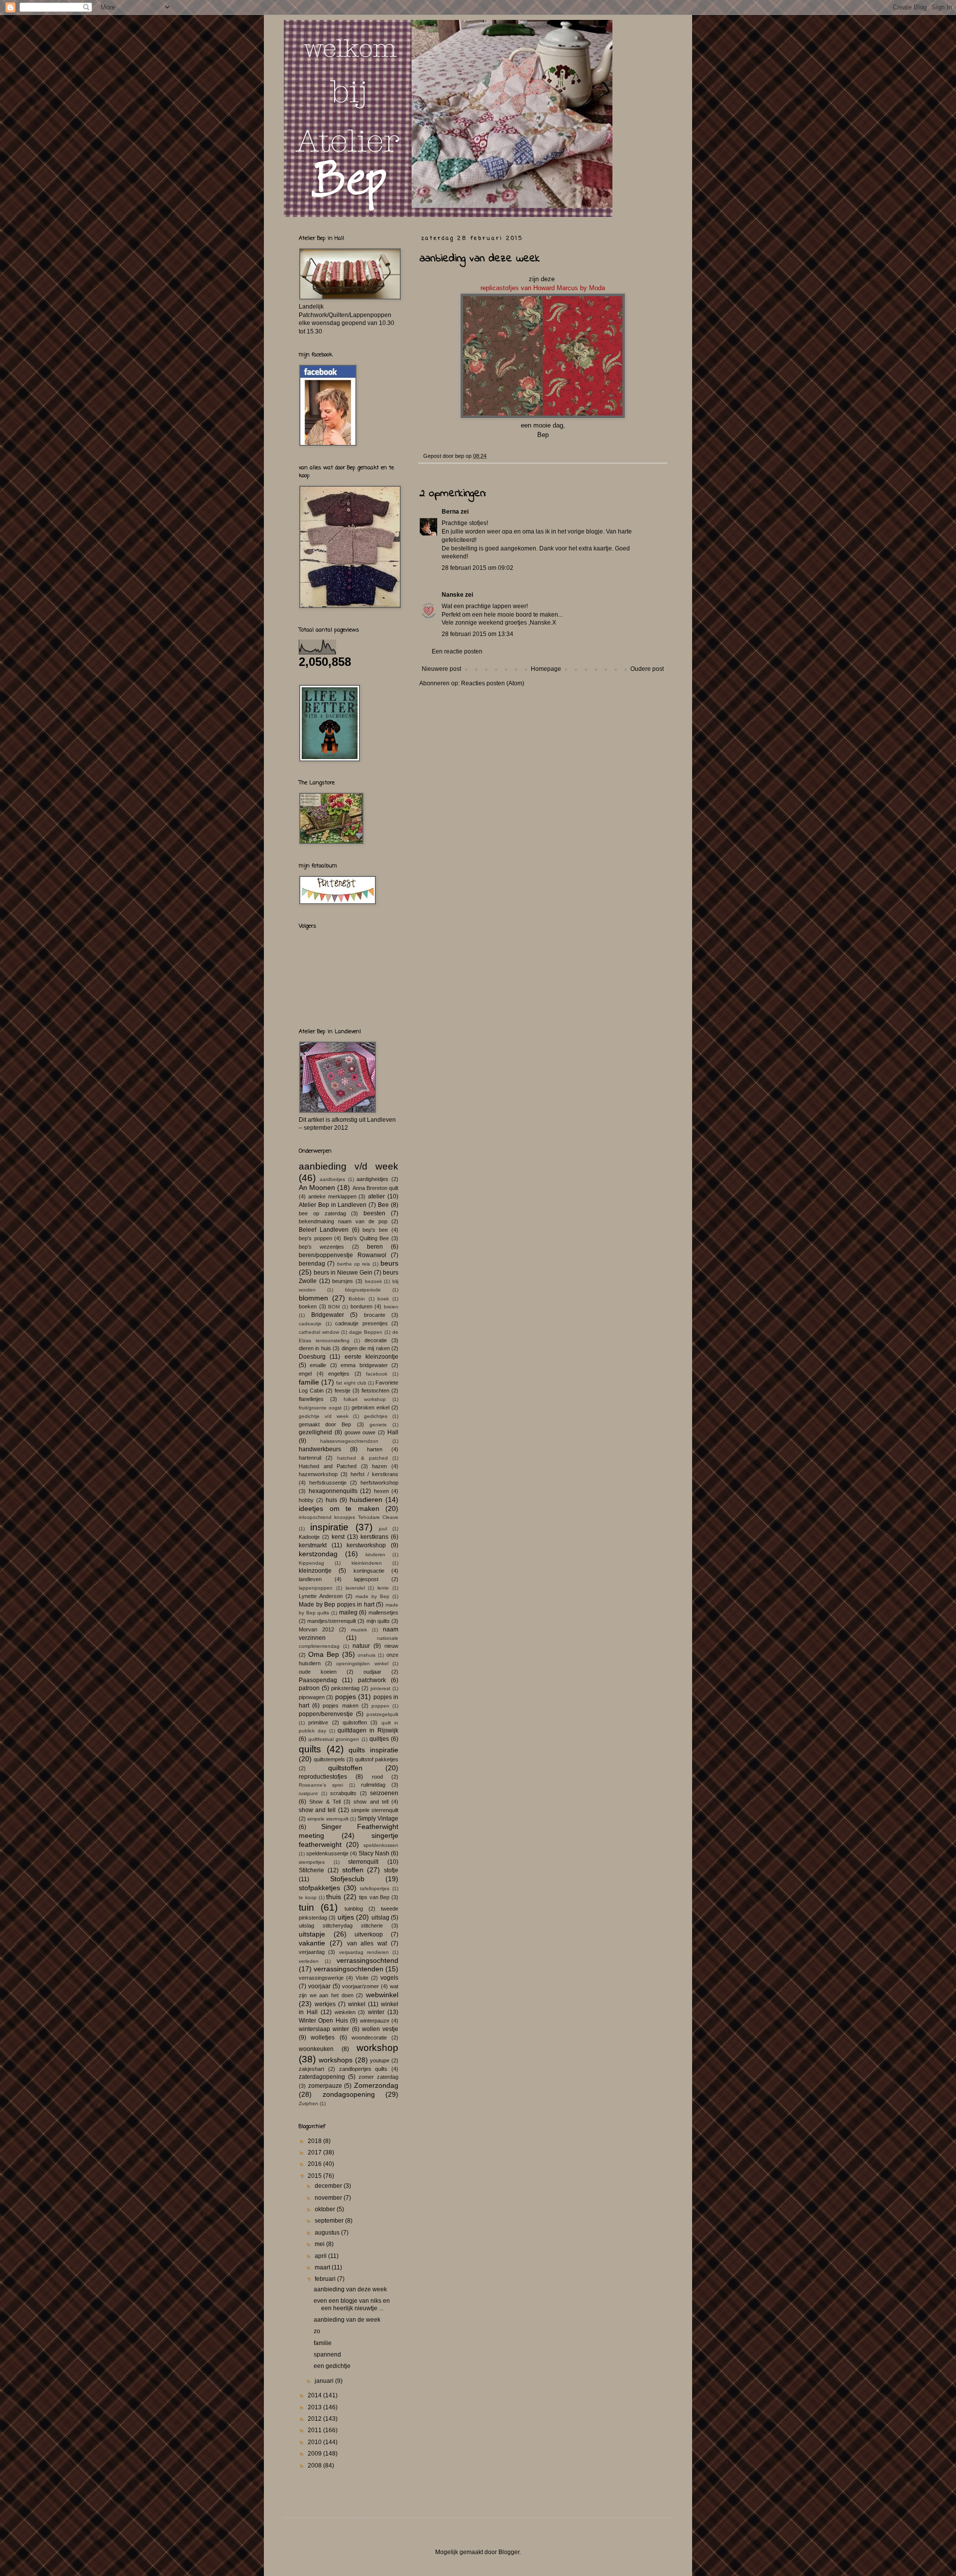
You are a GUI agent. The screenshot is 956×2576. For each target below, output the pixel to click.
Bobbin (357, 1299)
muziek (359, 1630)
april (321, 2256)
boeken (308, 1306)
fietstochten (375, 1391)
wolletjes (323, 2038)
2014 (315, 2395)
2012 (315, 2419)
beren (375, 1247)
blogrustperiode (363, 1290)
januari (325, 2381)
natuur (361, 1646)
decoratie (376, 1340)
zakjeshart (311, 2069)
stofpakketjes (319, 1888)
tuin (306, 1907)
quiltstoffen (345, 1768)
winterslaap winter (324, 2029)
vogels (389, 1978)
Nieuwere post (441, 669)
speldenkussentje (327, 1853)
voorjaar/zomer (360, 1986)
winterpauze (375, 2021)
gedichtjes (376, 1416)
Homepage (546, 669)
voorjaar (319, 1986)
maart (323, 2267)
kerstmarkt (313, 1545)
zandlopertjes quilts (363, 2069)
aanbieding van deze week (350, 2289)
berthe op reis (354, 1264)
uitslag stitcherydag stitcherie (341, 1926)
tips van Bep (374, 1897)
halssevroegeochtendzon (349, 1441)
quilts (310, 1749)
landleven (310, 1579)
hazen (379, 1466)
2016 (315, 2164)
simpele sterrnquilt (328, 1819)
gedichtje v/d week (324, 1416)
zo (317, 2331)
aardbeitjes (332, 1179)
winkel (357, 2004)
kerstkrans (374, 1537)
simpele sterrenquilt (375, 1810)
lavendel (355, 1588)
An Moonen (317, 1187)
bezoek (373, 1281)
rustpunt (308, 1793)
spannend (327, 2355)
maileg (348, 1612)
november (329, 2198)
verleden (309, 1961)
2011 (315, 2430)
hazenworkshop (318, 1474)
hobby (306, 1500)
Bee (383, 1205)
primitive (318, 1722)
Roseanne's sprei (321, 1785)
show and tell (371, 1802)
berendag (312, 1264)
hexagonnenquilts (333, 1491)
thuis (334, 1897)
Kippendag (311, 1563)
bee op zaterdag (322, 1213)
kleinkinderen (367, 1563)
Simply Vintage (378, 1819)
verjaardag (312, 1952)
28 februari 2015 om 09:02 (478, 568)
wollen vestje (380, 2029)
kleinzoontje (315, 1571)
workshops (336, 2060)
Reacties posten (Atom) (493, 683)
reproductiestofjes (323, 1777)
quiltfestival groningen (334, 1739)
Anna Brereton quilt (375, 1188)
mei (320, 2244)
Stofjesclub (347, 1879)
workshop (377, 2048)
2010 (315, 2442)
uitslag (380, 1918)
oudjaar (372, 1672)
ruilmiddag (373, 1785)
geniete (378, 1425)
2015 (315, 2176)
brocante (375, 1315)
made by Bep (372, 1596)
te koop (308, 1897)
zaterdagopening (322, 2077)
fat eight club (351, 1383)
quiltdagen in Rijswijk (368, 1730)
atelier (376, 1196)
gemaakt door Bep (325, 1424)
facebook (377, 1374)
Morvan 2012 (316, 1629)
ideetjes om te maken (339, 1508)
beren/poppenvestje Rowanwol (343, 1255)
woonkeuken (316, 2049)
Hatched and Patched (328, 1466)
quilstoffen (355, 1722)
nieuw (391, 1646)
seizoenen (384, 1793)
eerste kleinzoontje (371, 1357)
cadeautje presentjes (361, 1323)
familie (309, 1382)
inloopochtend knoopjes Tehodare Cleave (349, 1517)
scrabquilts (343, 1793)
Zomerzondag (376, 2085)
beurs (389, 1263)
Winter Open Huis (323, 2021)
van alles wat (367, 1943)
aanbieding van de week (347, 2320)
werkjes (325, 2004)
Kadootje (309, 1537)
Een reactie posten (457, 651)
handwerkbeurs (320, 1449)
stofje (391, 1870)
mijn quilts (378, 1621)
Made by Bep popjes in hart (337, 1605)
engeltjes (339, 1374)
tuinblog (354, 1909)
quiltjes (379, 1739)
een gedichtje (332, 2366)
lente (383, 1588)
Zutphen (308, 2103)
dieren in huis (315, 1348)
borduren (361, 1306)
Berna (450, 512)
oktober (326, 2209)
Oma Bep (324, 1654)
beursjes (343, 1281)
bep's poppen (315, 1238)
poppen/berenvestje (326, 1714)
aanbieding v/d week (349, 1166)
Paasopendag (318, 1680)
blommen (313, 1298)
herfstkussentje (328, 1483)
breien (391, 1307)
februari (326, 2279)
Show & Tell (325, 1802)
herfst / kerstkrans (374, 1474)
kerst (338, 1537)
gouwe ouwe (360, 1432)
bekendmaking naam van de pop (343, 1221)
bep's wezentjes (321, 1247)
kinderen (375, 1555)
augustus (328, 2233)
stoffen (353, 1870)
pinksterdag (345, 1688)
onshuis (366, 1655)
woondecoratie (369, 2038)
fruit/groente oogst (320, 1408)
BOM (334, 1307)
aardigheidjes (372, 1179)
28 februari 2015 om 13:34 (478, 634)
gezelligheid (315, 1432)
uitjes (346, 1917)
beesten (374, 1213)
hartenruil (310, 1458)
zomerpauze (325, 2086)
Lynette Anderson (321, 1596)
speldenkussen (381, 1845)
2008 (315, 2466)
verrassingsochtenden (349, 1969)
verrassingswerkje (321, 1978)
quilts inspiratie (373, 1750)
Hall (393, 1432)
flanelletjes (311, 1399)
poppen (380, 1706)
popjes (346, 1697)
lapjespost (366, 1579)
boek (383, 1299)
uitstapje (312, 1934)
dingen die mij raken (366, 1348)
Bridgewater (328, 1315)
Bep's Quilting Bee (366, 1238)
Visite (362, 1978)
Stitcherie (311, 1870)
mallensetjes (383, 1612)
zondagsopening (349, 2094)
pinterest (380, 1688)
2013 (315, 2407)
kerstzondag (318, 1554)
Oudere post (647, 669)
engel (305, 1374)
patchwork (372, 1680)
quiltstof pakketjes (377, 1759)
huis (331, 1500)
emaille (318, 1365)
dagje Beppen (366, 1332)
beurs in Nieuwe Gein (343, 1273)
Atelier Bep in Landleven (333, 1205)
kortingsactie (369, 1571)
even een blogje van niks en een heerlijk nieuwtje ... (352, 2304)
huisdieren (366, 1500)
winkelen (345, 2012)
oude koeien (318, 1672)
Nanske (453, 595)
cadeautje (310, 1324)
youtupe (380, 2060)
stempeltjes (312, 1862)
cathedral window (319, 1332)
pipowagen (312, 1697)
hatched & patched (362, 1458)
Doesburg (312, 1357)
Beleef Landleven (324, 1230)
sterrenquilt (363, 1862)
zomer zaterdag (378, 2077)
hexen (381, 1491)
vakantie (312, 1943)
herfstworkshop (379, 1483)
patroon (309, 1688)
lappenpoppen (316, 1588)
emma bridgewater (364, 1365)
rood (377, 1777)
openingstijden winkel (362, 1664)
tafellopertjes (375, 1888)
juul (383, 1529)
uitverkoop (369, 1934)
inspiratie (329, 1527)
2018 (315, 2141)
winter (376, 2012)
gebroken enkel (370, 1407)
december (329, 2186)
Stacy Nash (374, 1853)
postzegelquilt (382, 1714)
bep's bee (375, 1230)
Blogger (509, 2552)
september (330, 2221)
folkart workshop (365, 1399)
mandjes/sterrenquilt (332, 1621)
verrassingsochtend (367, 1960)
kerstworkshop (366, 1545)
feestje (343, 1391)
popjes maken (340, 1706)
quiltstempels (329, 1759)
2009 (315, 2454)
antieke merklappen (332, 1196)
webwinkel (382, 1995)
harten (375, 1449)
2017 (315, 2152)
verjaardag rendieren (364, 1952)
